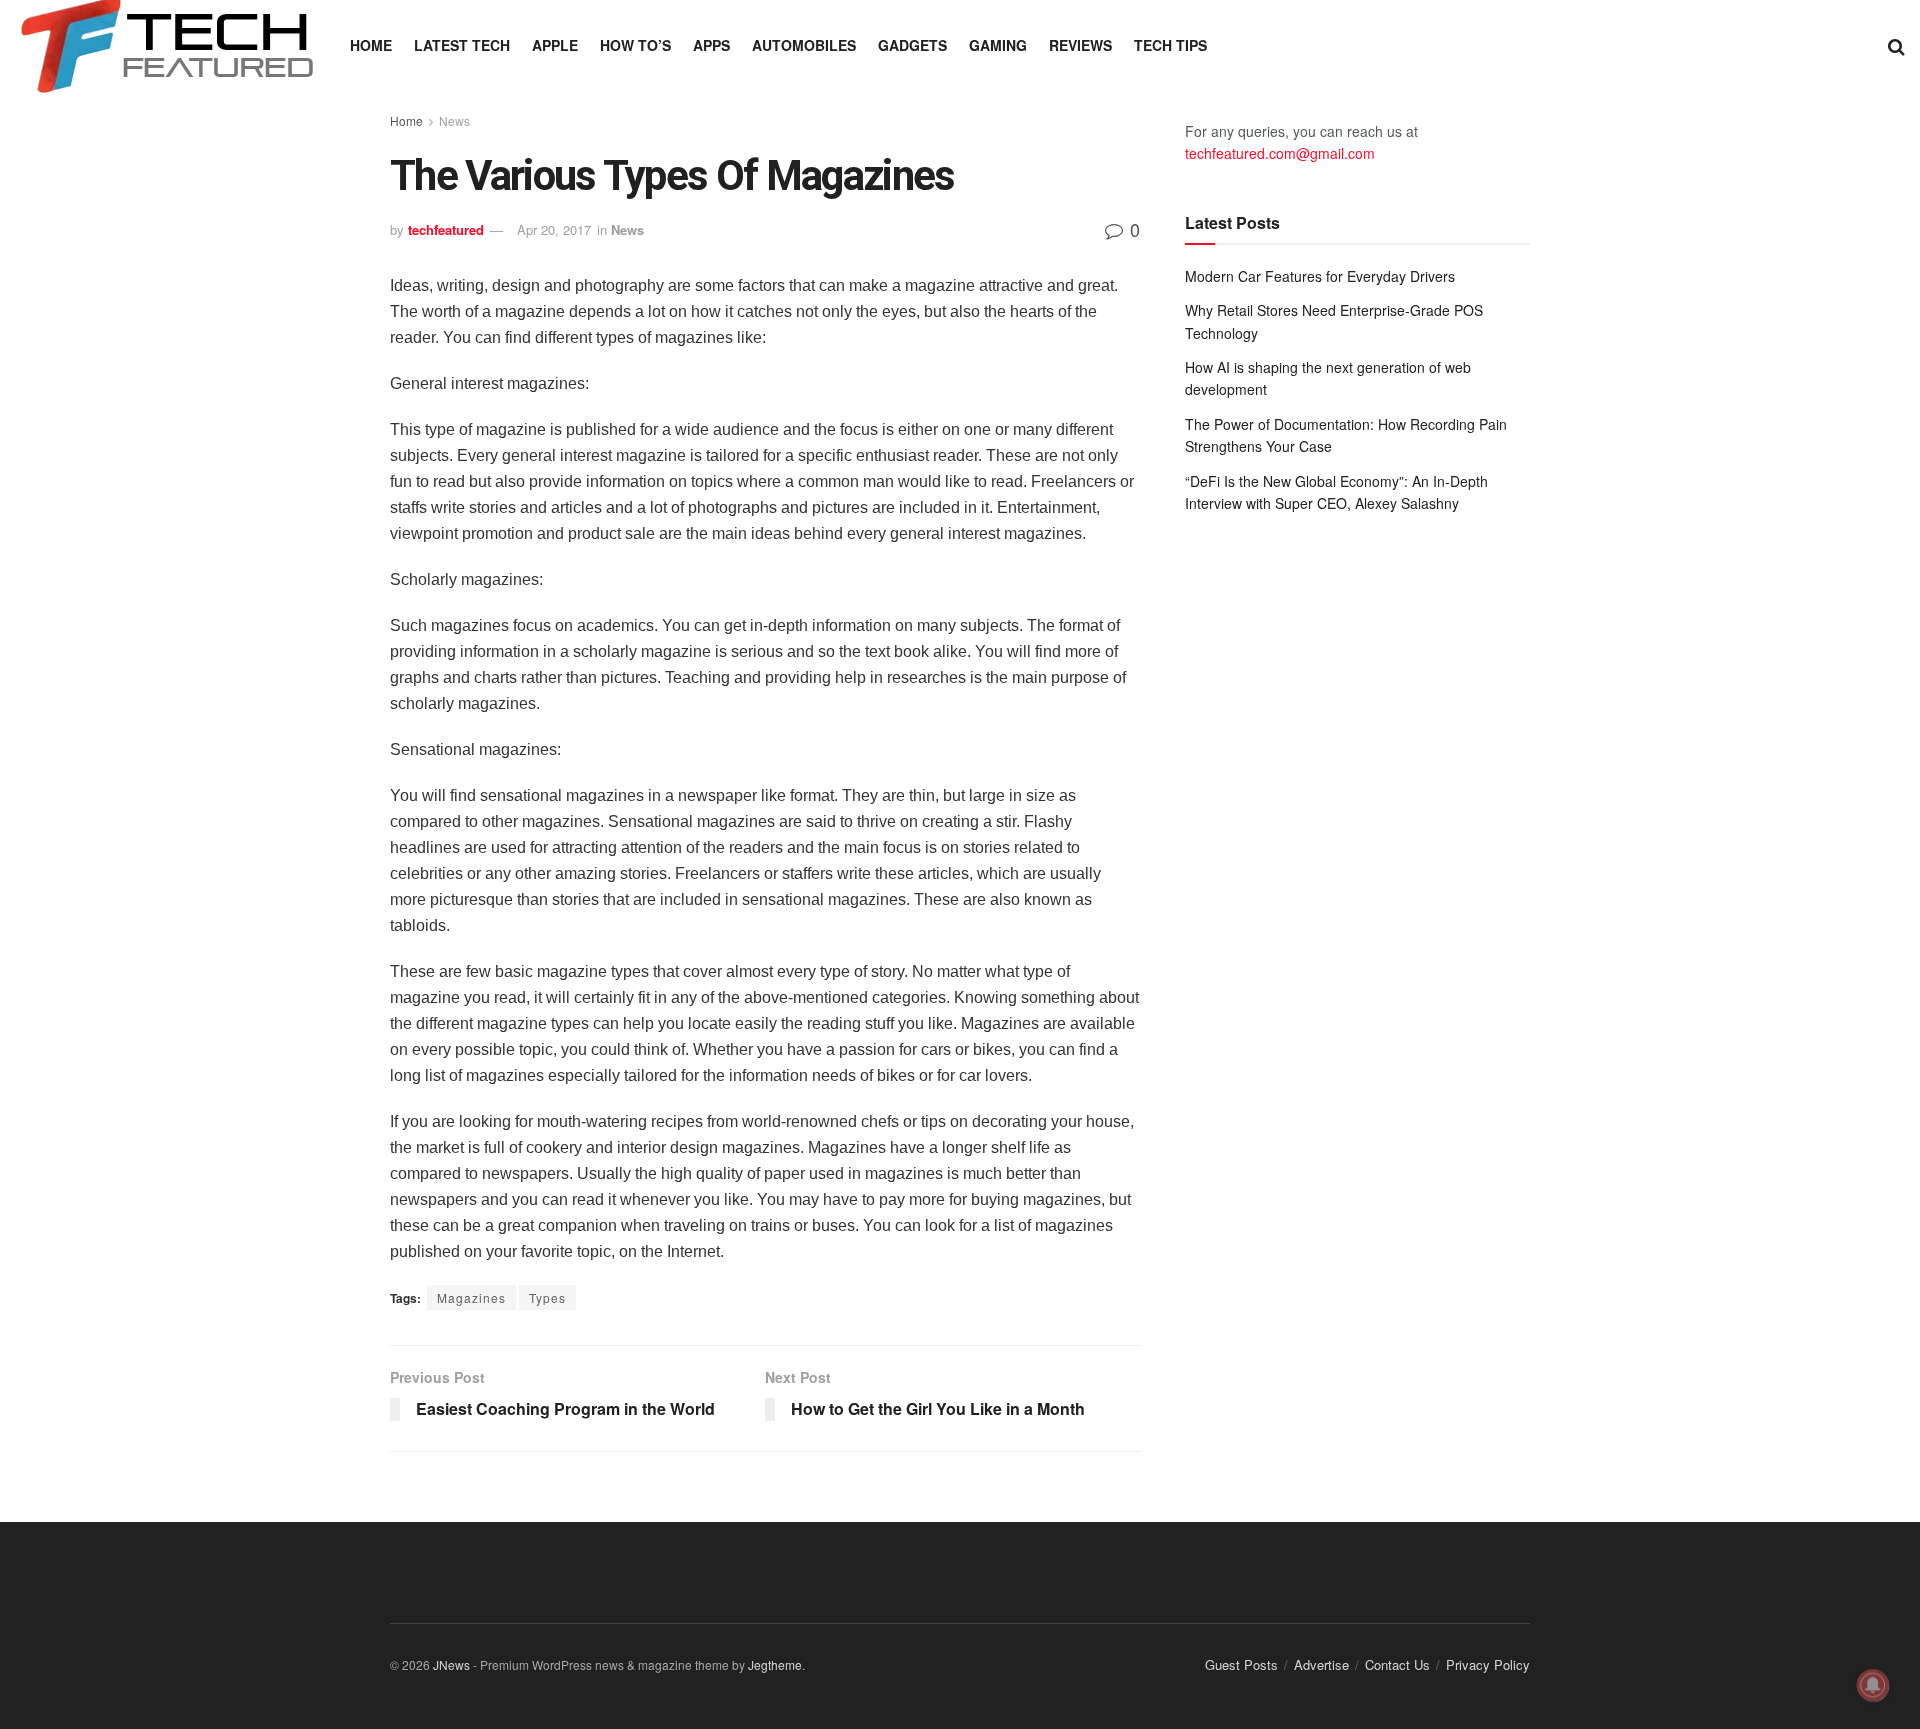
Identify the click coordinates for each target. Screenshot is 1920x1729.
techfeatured (446, 229)
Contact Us (1397, 1664)
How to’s (635, 45)
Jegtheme (775, 1664)
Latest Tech (462, 45)
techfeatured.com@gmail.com (1280, 153)
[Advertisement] (1357, 694)
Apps (711, 45)
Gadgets (912, 45)
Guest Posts (1241, 1664)
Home (371, 45)
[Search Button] (1896, 45)
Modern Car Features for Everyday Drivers (1320, 276)
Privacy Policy (1488, 1664)
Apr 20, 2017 (554, 229)
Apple (555, 45)
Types (547, 1297)
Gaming (998, 45)
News (454, 120)
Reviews (1080, 45)
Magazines (471, 1297)
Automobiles (804, 45)
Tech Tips (1170, 45)
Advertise (1321, 1664)
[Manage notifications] (1873, 1685)
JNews (451, 1664)
